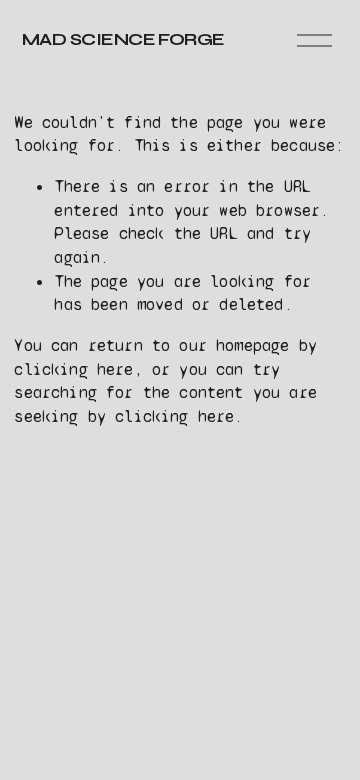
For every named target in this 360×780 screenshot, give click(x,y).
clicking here (73, 369)
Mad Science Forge (123, 39)
